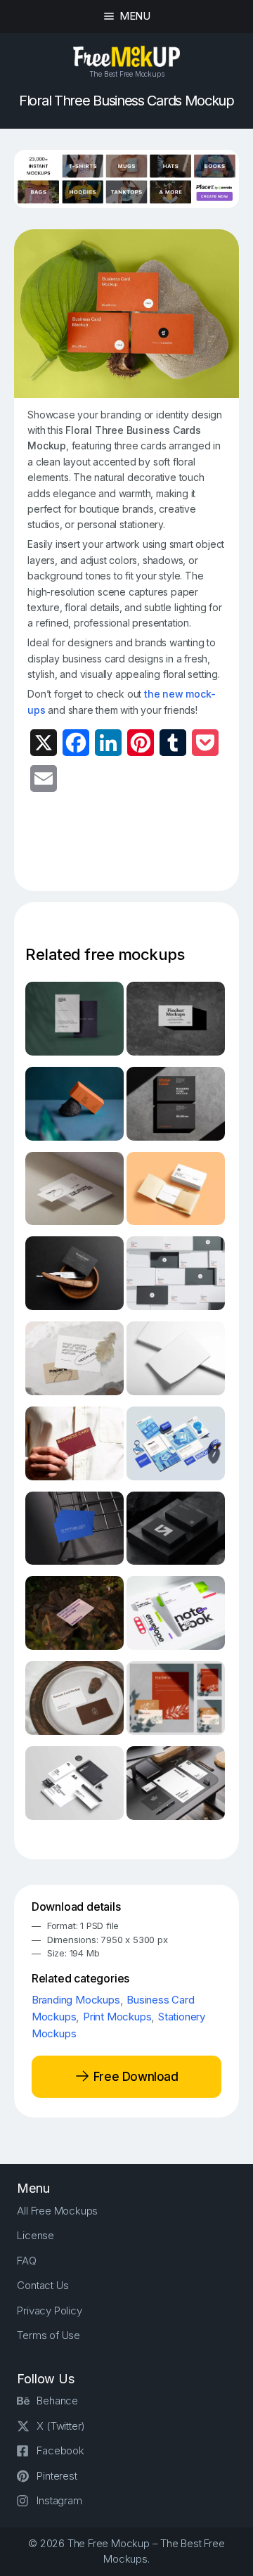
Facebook (60, 2450)
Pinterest (57, 2476)
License (35, 2235)
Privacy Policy (49, 2311)
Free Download (134, 2076)
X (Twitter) (61, 2426)
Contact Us (43, 2285)
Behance (57, 2401)
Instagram (59, 2500)
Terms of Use (48, 2335)
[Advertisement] (140, 850)
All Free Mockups (57, 2211)
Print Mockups (117, 2017)
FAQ (26, 2261)
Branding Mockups (76, 2000)
